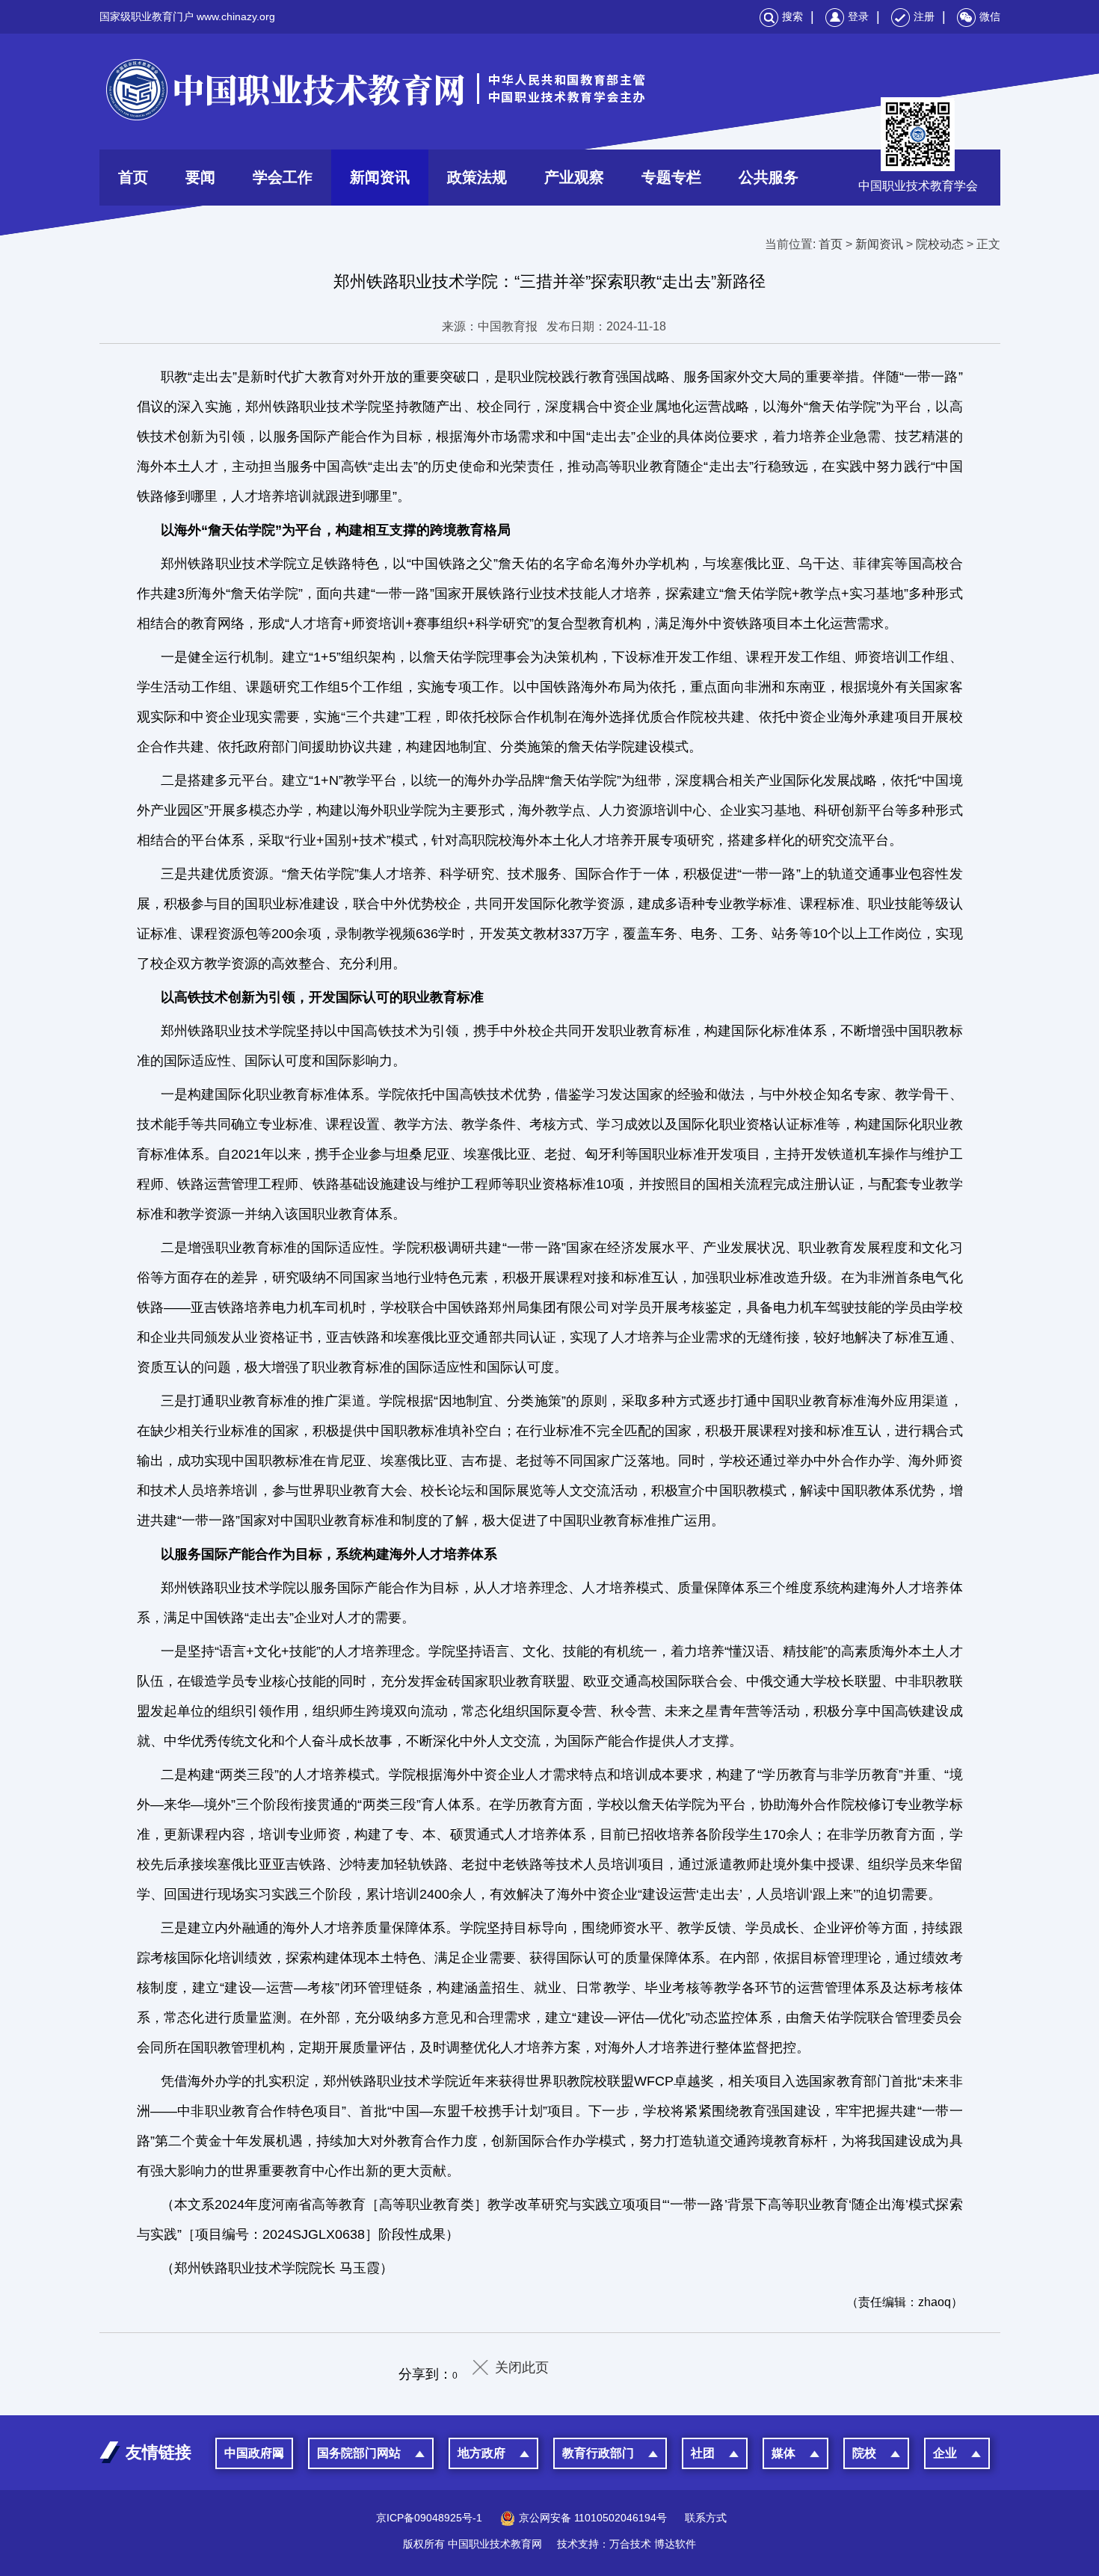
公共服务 (769, 177)
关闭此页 (522, 2367)
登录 (858, 16)
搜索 (792, 16)
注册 (924, 16)
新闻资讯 (380, 177)
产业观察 (574, 177)
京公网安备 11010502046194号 (593, 2518)
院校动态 (940, 244)
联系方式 (706, 2518)
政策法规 (477, 177)
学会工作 (283, 177)
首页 (133, 177)
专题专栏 (671, 177)
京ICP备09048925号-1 (429, 2518)
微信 (990, 16)
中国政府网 (254, 2453)
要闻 (200, 177)
